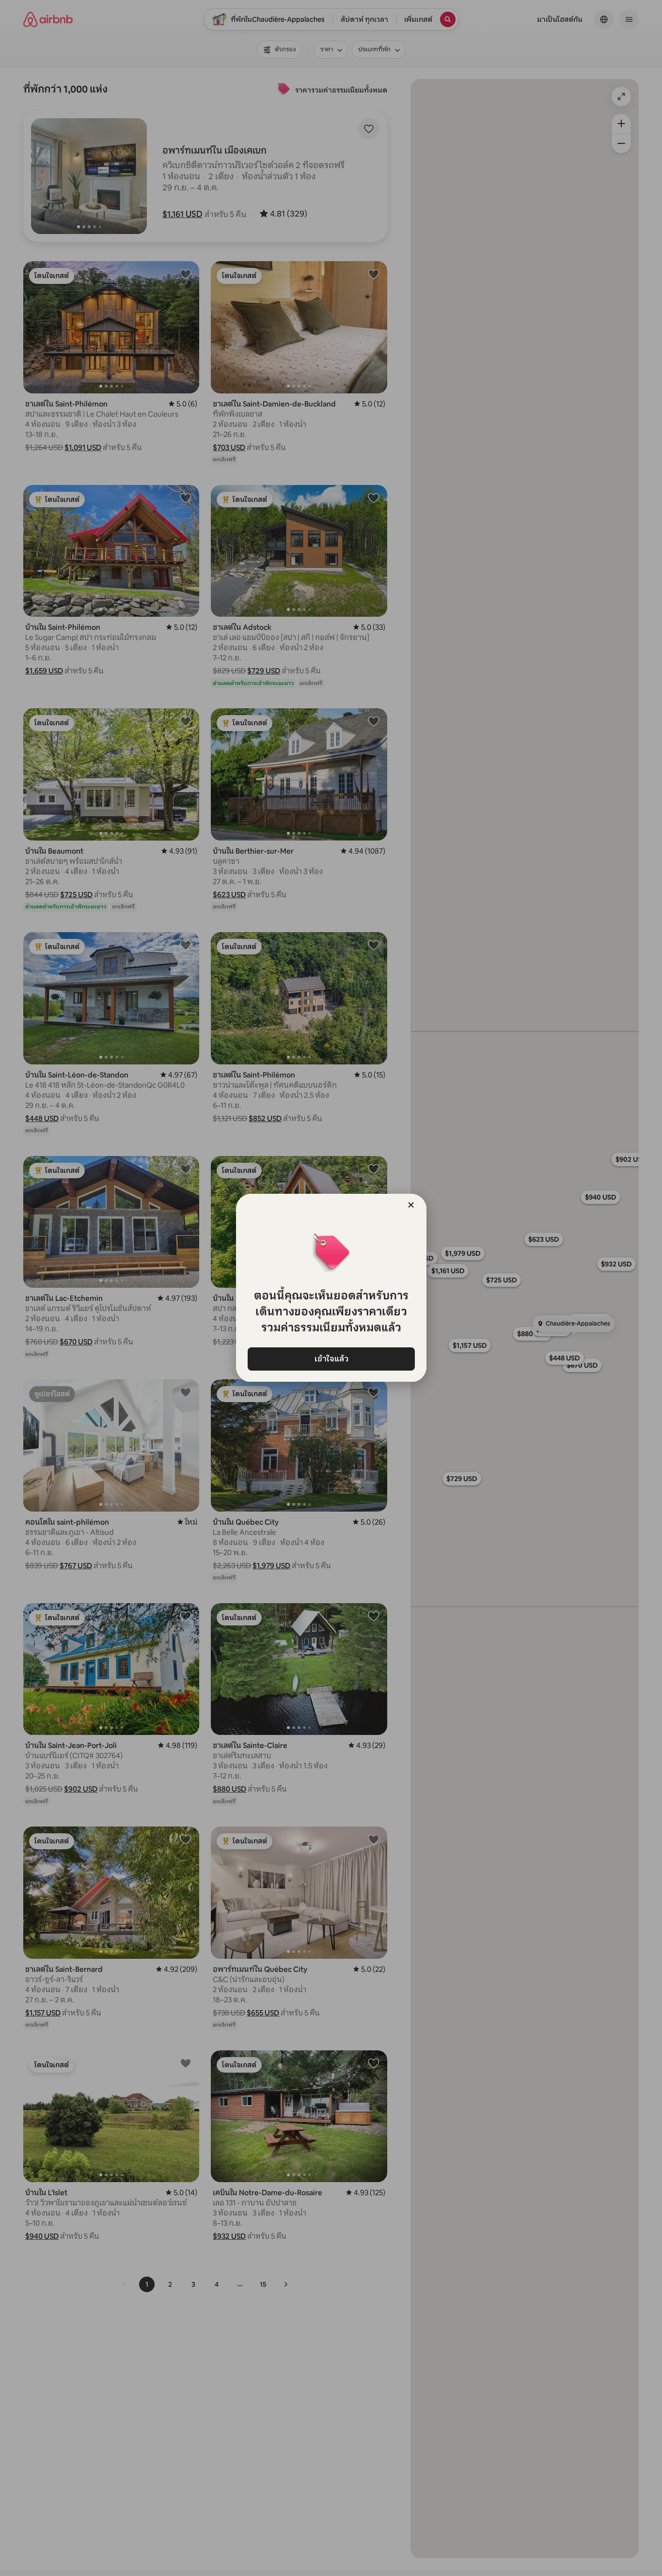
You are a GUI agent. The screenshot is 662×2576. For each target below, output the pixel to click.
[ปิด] (411, 1205)
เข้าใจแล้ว (331, 1359)
